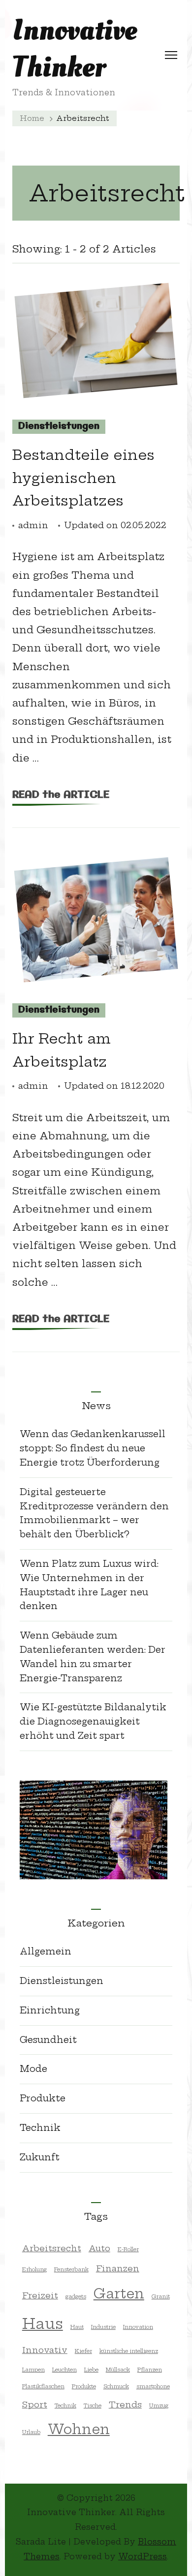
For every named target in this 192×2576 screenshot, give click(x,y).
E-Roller (128, 2249)
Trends (125, 2404)
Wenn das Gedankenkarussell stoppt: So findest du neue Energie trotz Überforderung (93, 1448)
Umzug (159, 2406)
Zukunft (40, 2157)
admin (33, 525)
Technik (40, 2128)
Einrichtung (50, 2010)
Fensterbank (71, 2269)
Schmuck (116, 2386)
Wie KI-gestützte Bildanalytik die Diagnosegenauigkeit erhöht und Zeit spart (93, 1721)
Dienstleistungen (59, 426)
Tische (93, 2406)
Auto (99, 2248)
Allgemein (46, 1951)
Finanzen (118, 2268)
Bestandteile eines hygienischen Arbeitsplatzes (83, 478)
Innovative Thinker (75, 49)
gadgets (76, 2296)
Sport (35, 2404)
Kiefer (83, 2351)
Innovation (138, 2327)
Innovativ (45, 2350)
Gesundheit (48, 2040)
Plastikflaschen (43, 2386)
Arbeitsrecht (52, 2248)
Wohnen (79, 2429)
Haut (77, 2327)
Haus (43, 2324)
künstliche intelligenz (129, 2351)
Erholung (34, 2269)
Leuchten (64, 2370)
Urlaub (31, 2432)
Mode (33, 2069)
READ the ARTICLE (61, 795)
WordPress (143, 2556)
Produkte (43, 2098)
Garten (119, 2293)
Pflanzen (150, 2370)
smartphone (153, 2386)
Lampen (33, 2370)
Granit (161, 2296)
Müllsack (118, 2370)
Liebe (91, 2370)
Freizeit (40, 2295)
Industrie (103, 2327)
